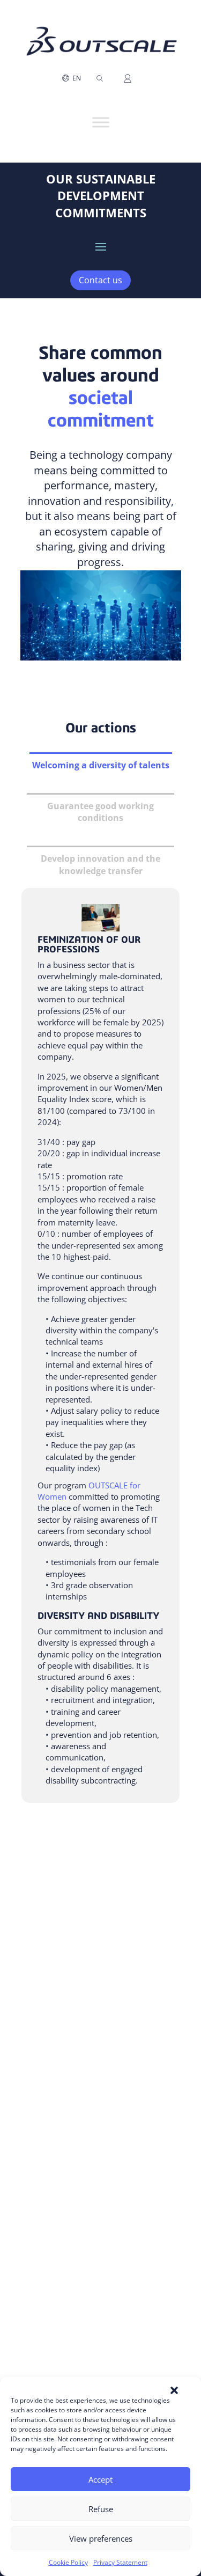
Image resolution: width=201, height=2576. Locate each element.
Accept (100, 2479)
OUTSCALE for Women (89, 1491)
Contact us (100, 280)
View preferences (101, 2538)
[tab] (101, 765)
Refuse (101, 2509)
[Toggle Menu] (101, 122)
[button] (174, 2390)
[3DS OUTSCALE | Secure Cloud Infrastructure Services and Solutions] (101, 24)
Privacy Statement (120, 2562)
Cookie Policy (68, 2562)
